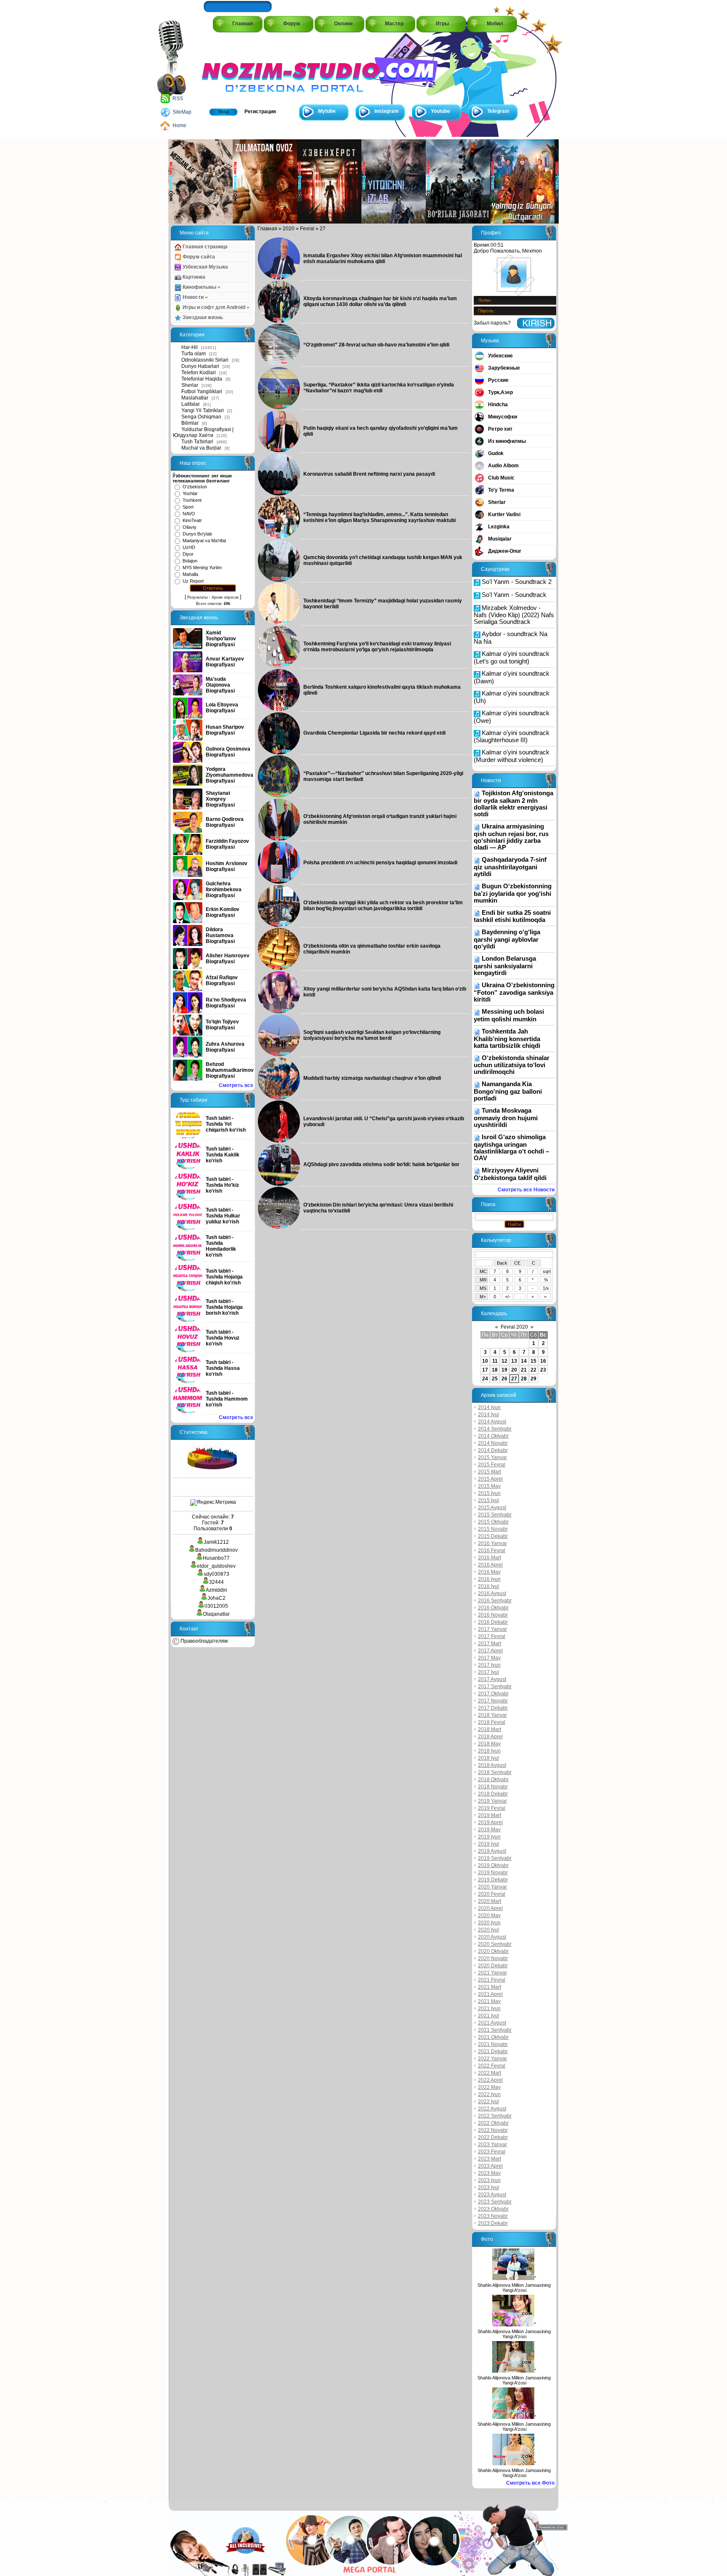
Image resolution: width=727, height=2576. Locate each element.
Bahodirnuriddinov (216, 1550)
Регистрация (260, 112)
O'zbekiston (195, 487)
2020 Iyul (488, 1930)
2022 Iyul (488, 2102)
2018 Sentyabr (495, 1772)
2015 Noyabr (493, 1529)
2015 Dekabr (493, 1536)
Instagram (387, 111)
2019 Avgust (492, 1851)
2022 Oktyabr (493, 2123)
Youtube (440, 111)
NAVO (189, 514)
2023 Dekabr (493, 2223)
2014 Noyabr (493, 1443)
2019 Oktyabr (493, 1865)
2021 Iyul (488, 2016)
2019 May (489, 1830)
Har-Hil (190, 347)
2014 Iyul (488, 1415)
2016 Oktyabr (493, 1608)
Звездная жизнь (202, 317)
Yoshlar (190, 493)
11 (495, 1361)
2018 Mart (490, 1729)
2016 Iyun (489, 1579)
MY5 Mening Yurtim (202, 567)
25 (495, 1379)
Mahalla (190, 574)
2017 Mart (490, 1644)
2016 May (489, 1572)
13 (514, 1361)
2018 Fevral (492, 1722)
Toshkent (192, 500)
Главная (243, 24)
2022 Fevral (492, 2066)
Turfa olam (194, 354)
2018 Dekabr (493, 1794)
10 (485, 1361)
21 (524, 1370)
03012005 (216, 1606)
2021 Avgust (492, 2023)
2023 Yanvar (492, 2144)
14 (524, 1361)
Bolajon (190, 561)
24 (485, 1379)
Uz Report (193, 581)
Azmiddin (216, 1590)
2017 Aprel (490, 1651)
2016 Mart (490, 1558)
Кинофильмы (199, 287)
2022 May (489, 2087)
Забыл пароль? (492, 323)
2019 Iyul (488, 1844)
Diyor (188, 554)
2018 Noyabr (493, 1787)
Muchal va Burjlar (201, 448)
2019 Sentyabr (495, 1858)
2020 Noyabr (493, 1958)
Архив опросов (225, 597)
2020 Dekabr (493, 1966)
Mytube (327, 111)
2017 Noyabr (493, 1701)
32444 (216, 1582)
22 (533, 1370)
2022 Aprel (490, 2080)
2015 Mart (490, 1472)
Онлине (344, 24)
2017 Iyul (488, 1672)
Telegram (498, 111)
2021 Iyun (489, 2009)
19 (504, 1370)
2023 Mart (490, 2159)
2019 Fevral (492, 1808)
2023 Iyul (488, 2187)
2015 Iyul (488, 1500)
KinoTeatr (192, 520)
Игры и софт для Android (214, 307)
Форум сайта (198, 257)
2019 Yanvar (492, 1801)
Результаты (197, 597)
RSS (178, 99)
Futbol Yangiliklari (202, 392)
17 (485, 1370)
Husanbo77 (216, 1558)
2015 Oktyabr (493, 1522)
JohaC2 (216, 1598)
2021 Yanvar (492, 1973)
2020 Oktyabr (493, 1951)
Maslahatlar (195, 398)
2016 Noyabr (493, 1615)
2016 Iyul (488, 1586)
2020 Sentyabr (495, 1944)
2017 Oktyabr (493, 1694)
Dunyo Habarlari (200, 366)
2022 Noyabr (493, 2130)
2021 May (489, 2001)
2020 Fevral (492, 1894)
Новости (193, 297)
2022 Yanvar (492, 2059)
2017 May (489, 1658)
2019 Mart (490, 1815)
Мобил (495, 24)
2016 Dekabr (493, 1622)
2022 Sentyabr (495, 2116)
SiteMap (182, 112)
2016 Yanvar (492, 1543)
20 (514, 1370)
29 (533, 1379)
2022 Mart (490, 2073)
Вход (224, 112)
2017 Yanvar (492, 1629)
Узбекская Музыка (205, 267)
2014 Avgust (492, 1422)
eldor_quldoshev (216, 1566)
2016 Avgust (492, 1593)
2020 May (489, 1915)
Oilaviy (190, 527)
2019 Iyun (489, 1837)
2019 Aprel (490, 1822)
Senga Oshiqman (201, 417)
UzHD (189, 547)
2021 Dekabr (493, 2051)
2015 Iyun (489, 1493)
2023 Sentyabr (495, 2202)
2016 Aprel (490, 1565)
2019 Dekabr (493, 1880)
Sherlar (190, 385)
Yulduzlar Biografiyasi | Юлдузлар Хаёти (203, 432)
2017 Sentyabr (495, 1686)
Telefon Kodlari (199, 373)
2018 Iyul (488, 1758)
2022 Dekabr (493, 2137)
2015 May (489, 1486)
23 (543, 1370)
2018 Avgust (492, 1765)
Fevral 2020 (514, 1327)
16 (543, 1361)
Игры (442, 24)
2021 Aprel (490, 1994)
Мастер (394, 24)
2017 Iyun (489, 1665)
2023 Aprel (490, 2166)
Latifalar (191, 404)
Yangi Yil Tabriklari (203, 410)
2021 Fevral (492, 1980)
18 (495, 1370)
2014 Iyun (489, 1407)
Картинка (193, 277)
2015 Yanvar (492, 1457)
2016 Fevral (492, 1550)
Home (179, 125)
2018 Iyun (489, 1751)
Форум (292, 24)
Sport (188, 507)
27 (514, 1379)
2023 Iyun (489, 2180)
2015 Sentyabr (495, 1515)
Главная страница (204, 247)
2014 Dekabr (493, 1450)
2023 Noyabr (493, 2216)
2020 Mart (490, 1901)
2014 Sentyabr (495, 1429)
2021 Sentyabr (495, 2030)
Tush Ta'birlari (197, 442)
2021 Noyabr (493, 2044)
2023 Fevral (492, 2152)
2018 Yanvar (492, 1715)
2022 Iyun (489, 2094)
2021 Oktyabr (493, 2037)
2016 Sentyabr (495, 1601)
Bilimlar (190, 423)
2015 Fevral (492, 1465)
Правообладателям (203, 1641)
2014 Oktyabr (493, 1436)
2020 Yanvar (492, 1887)
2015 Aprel (490, 1479)
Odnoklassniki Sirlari (205, 360)
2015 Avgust (492, 1508)
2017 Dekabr (493, 1708)
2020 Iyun (489, 1923)
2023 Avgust (492, 2195)
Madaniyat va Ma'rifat (204, 541)
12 (504, 1361)
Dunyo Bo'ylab (197, 534)
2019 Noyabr (493, 1873)
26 (504, 1379)
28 (524, 1379)
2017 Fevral (492, 1636)
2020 (289, 229)
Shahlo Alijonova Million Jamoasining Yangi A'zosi (514, 2288)
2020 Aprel (490, 1908)
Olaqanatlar (216, 1614)
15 (533, 1361)
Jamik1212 (216, 1542)
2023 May (489, 2173)
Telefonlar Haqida (202, 379)
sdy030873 (216, 1574)
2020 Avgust (492, 1937)
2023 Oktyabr (493, 2209)
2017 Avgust (492, 1679)
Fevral (307, 229)
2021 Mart (490, 1987)
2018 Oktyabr (493, 1779)
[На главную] (240, 68)
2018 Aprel (490, 1737)
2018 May (489, 1744)
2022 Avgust (492, 2109)
